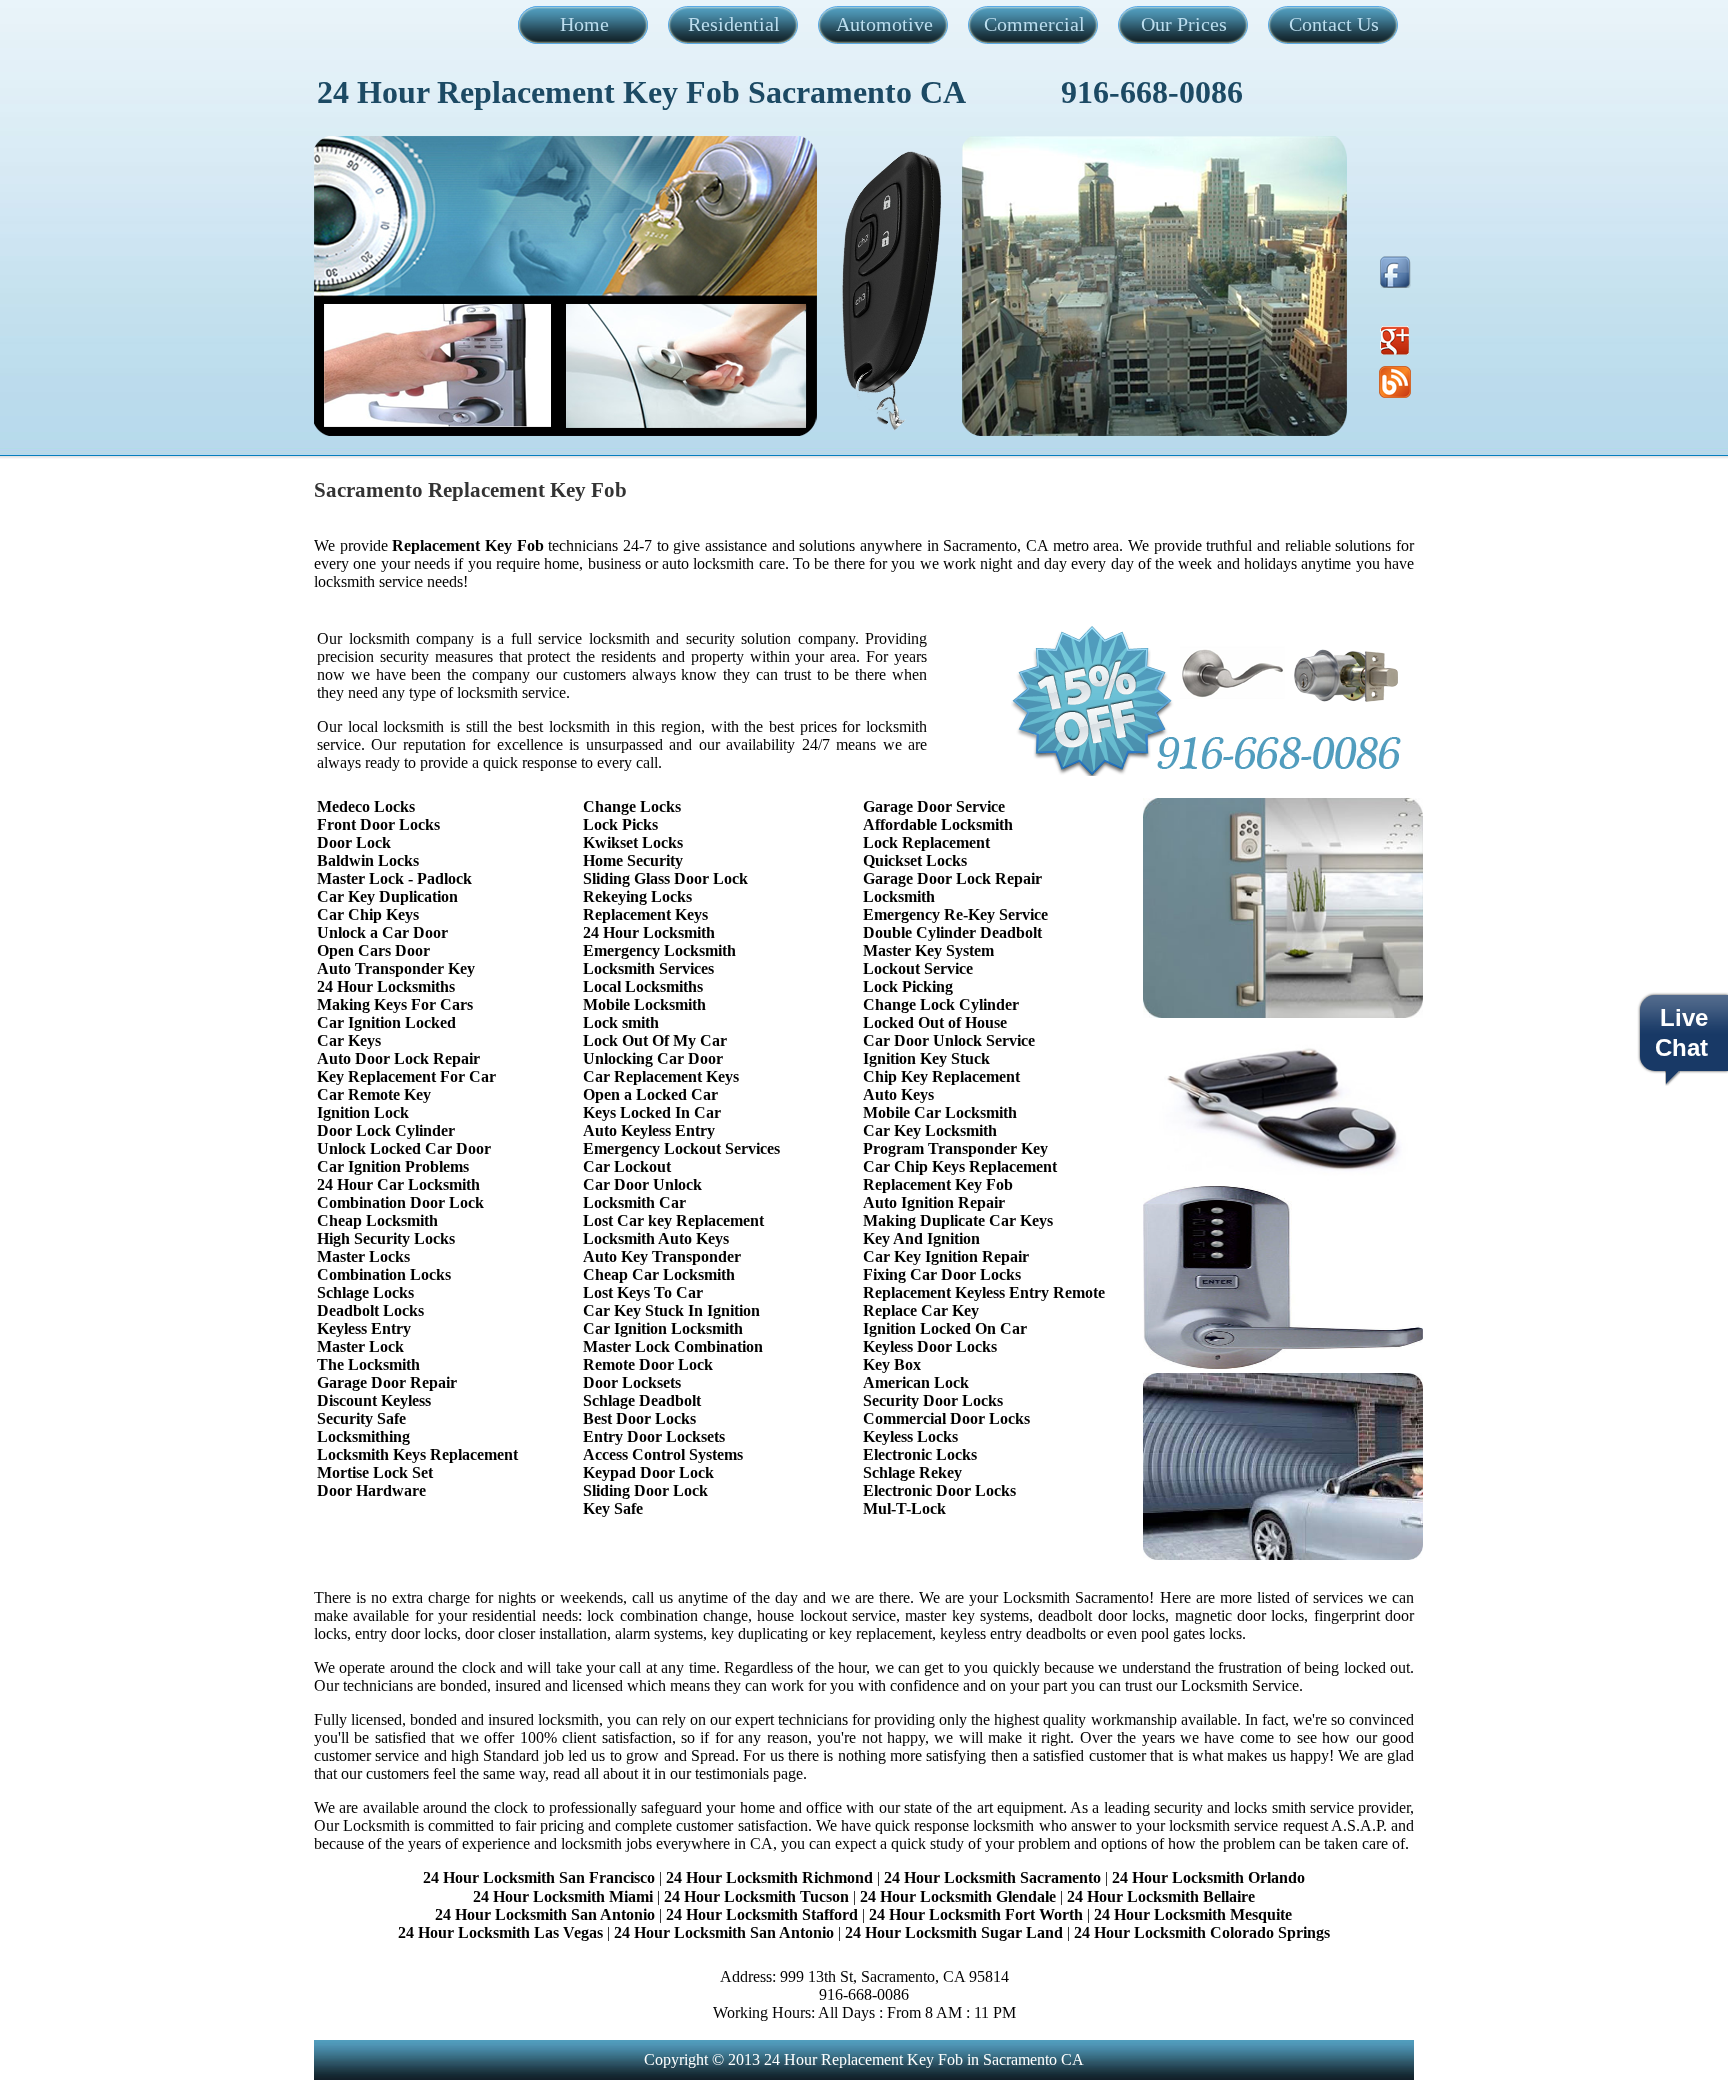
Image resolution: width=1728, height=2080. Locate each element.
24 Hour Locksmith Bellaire (1161, 1896)
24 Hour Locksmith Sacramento (992, 1877)
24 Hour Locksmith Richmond (769, 1877)
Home (584, 24)
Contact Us (1334, 24)
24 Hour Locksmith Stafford (762, 1914)
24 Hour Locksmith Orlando (1208, 1877)
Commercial (1034, 24)
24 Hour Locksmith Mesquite (1193, 1914)
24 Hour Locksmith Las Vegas (500, 1932)
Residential (734, 24)
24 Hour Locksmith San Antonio (545, 1914)
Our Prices (1184, 24)
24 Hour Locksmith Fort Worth (976, 1914)
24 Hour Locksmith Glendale (958, 1896)
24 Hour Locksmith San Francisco (539, 1877)
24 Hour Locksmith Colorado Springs (1202, 1932)
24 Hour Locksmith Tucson (756, 1896)
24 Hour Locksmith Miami (563, 1896)
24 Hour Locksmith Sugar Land (956, 1932)
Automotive (884, 24)
